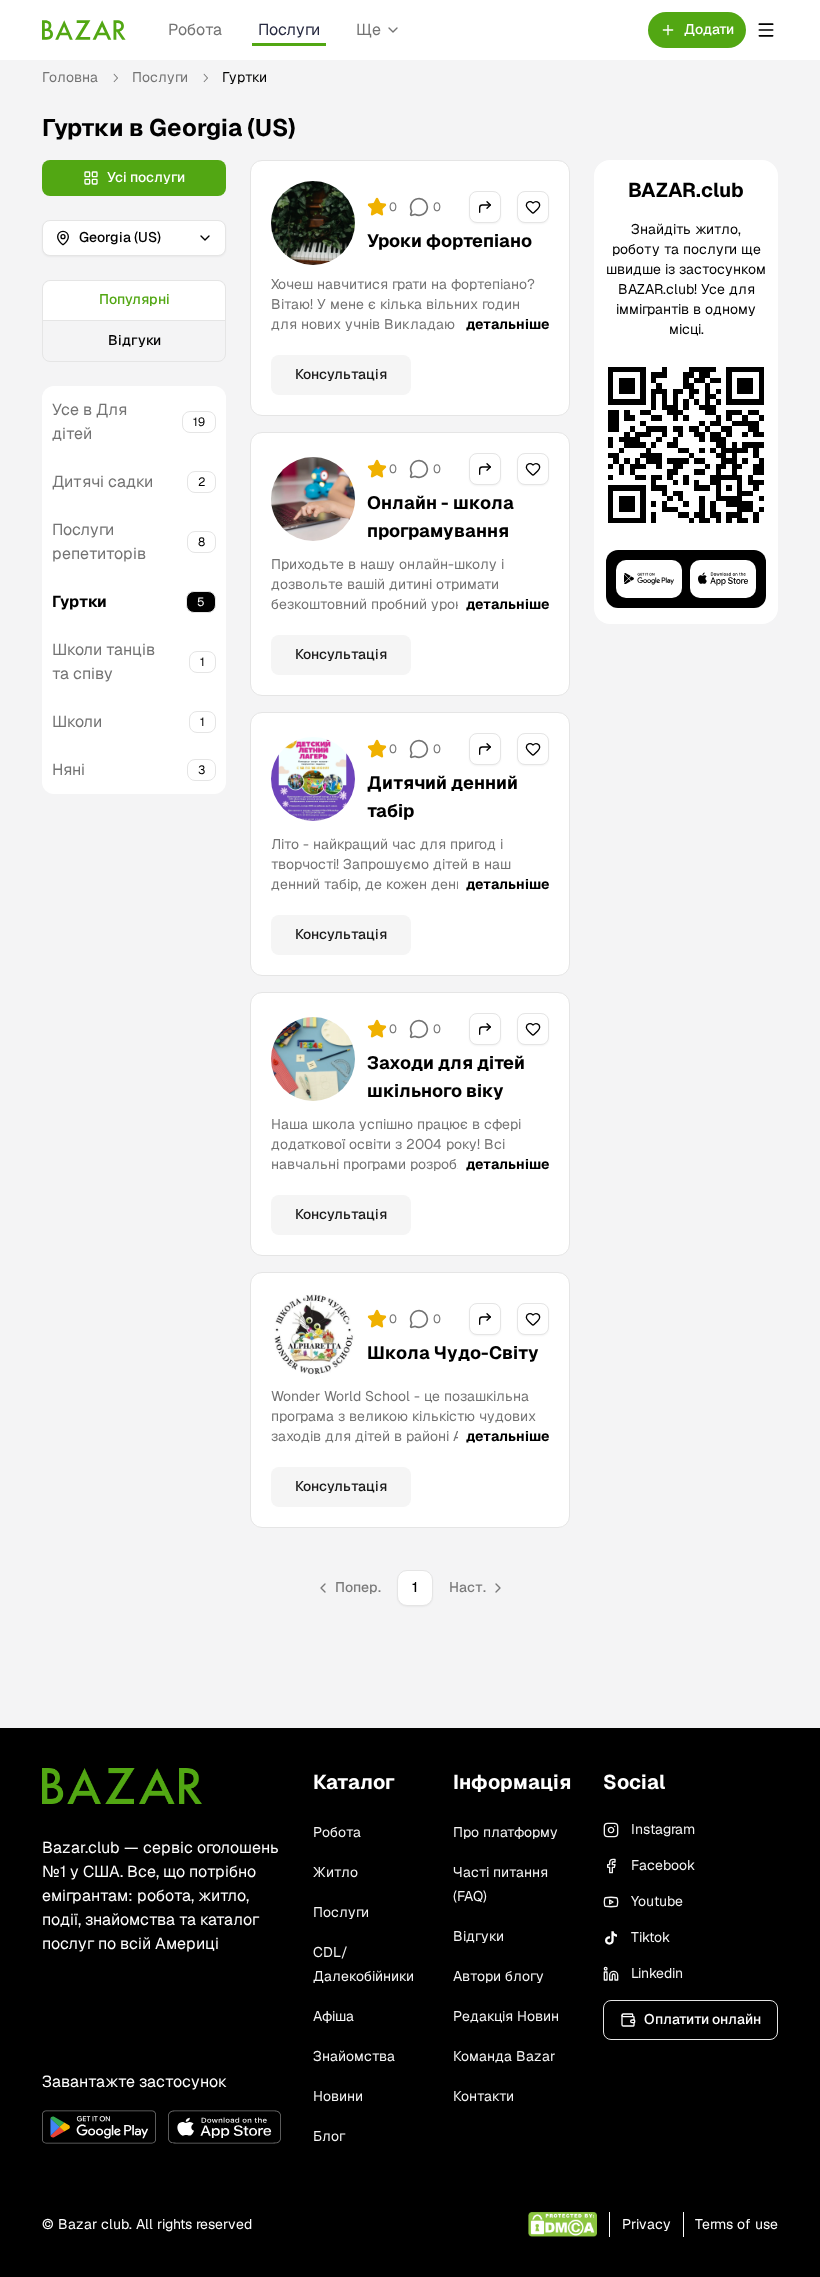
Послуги (289, 29)
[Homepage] (84, 30)
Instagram (663, 1829)
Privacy (646, 2224)
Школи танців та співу (103, 661)
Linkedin (657, 1973)
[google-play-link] (99, 2127)
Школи (77, 721)
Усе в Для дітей (89, 421)
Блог (329, 2136)
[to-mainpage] (122, 1786)
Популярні (134, 299)
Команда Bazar (504, 2056)
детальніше (507, 324)
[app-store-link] (225, 2127)
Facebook (663, 1865)
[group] (134, 321)
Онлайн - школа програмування (440, 516)
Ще (368, 29)
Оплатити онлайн (702, 2019)
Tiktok (650, 1937)
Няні (68, 769)
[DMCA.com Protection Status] (562, 2224)
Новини (338, 2096)
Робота (195, 29)
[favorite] (533, 207)
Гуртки (79, 601)
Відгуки (134, 340)
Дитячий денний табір (442, 796)
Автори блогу (498, 1976)
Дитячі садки (102, 481)
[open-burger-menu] (766, 30)
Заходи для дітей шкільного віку (446, 1076)
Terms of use (736, 2224)
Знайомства (354, 2056)
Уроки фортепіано (449, 240)
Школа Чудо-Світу (453, 1352)
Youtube (657, 1901)
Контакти (483, 2096)
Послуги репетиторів (99, 541)
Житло (335, 1872)
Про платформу (505, 1832)
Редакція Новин (506, 2016)
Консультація (341, 374)
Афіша (333, 2016)
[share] (485, 207)
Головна (70, 77)
